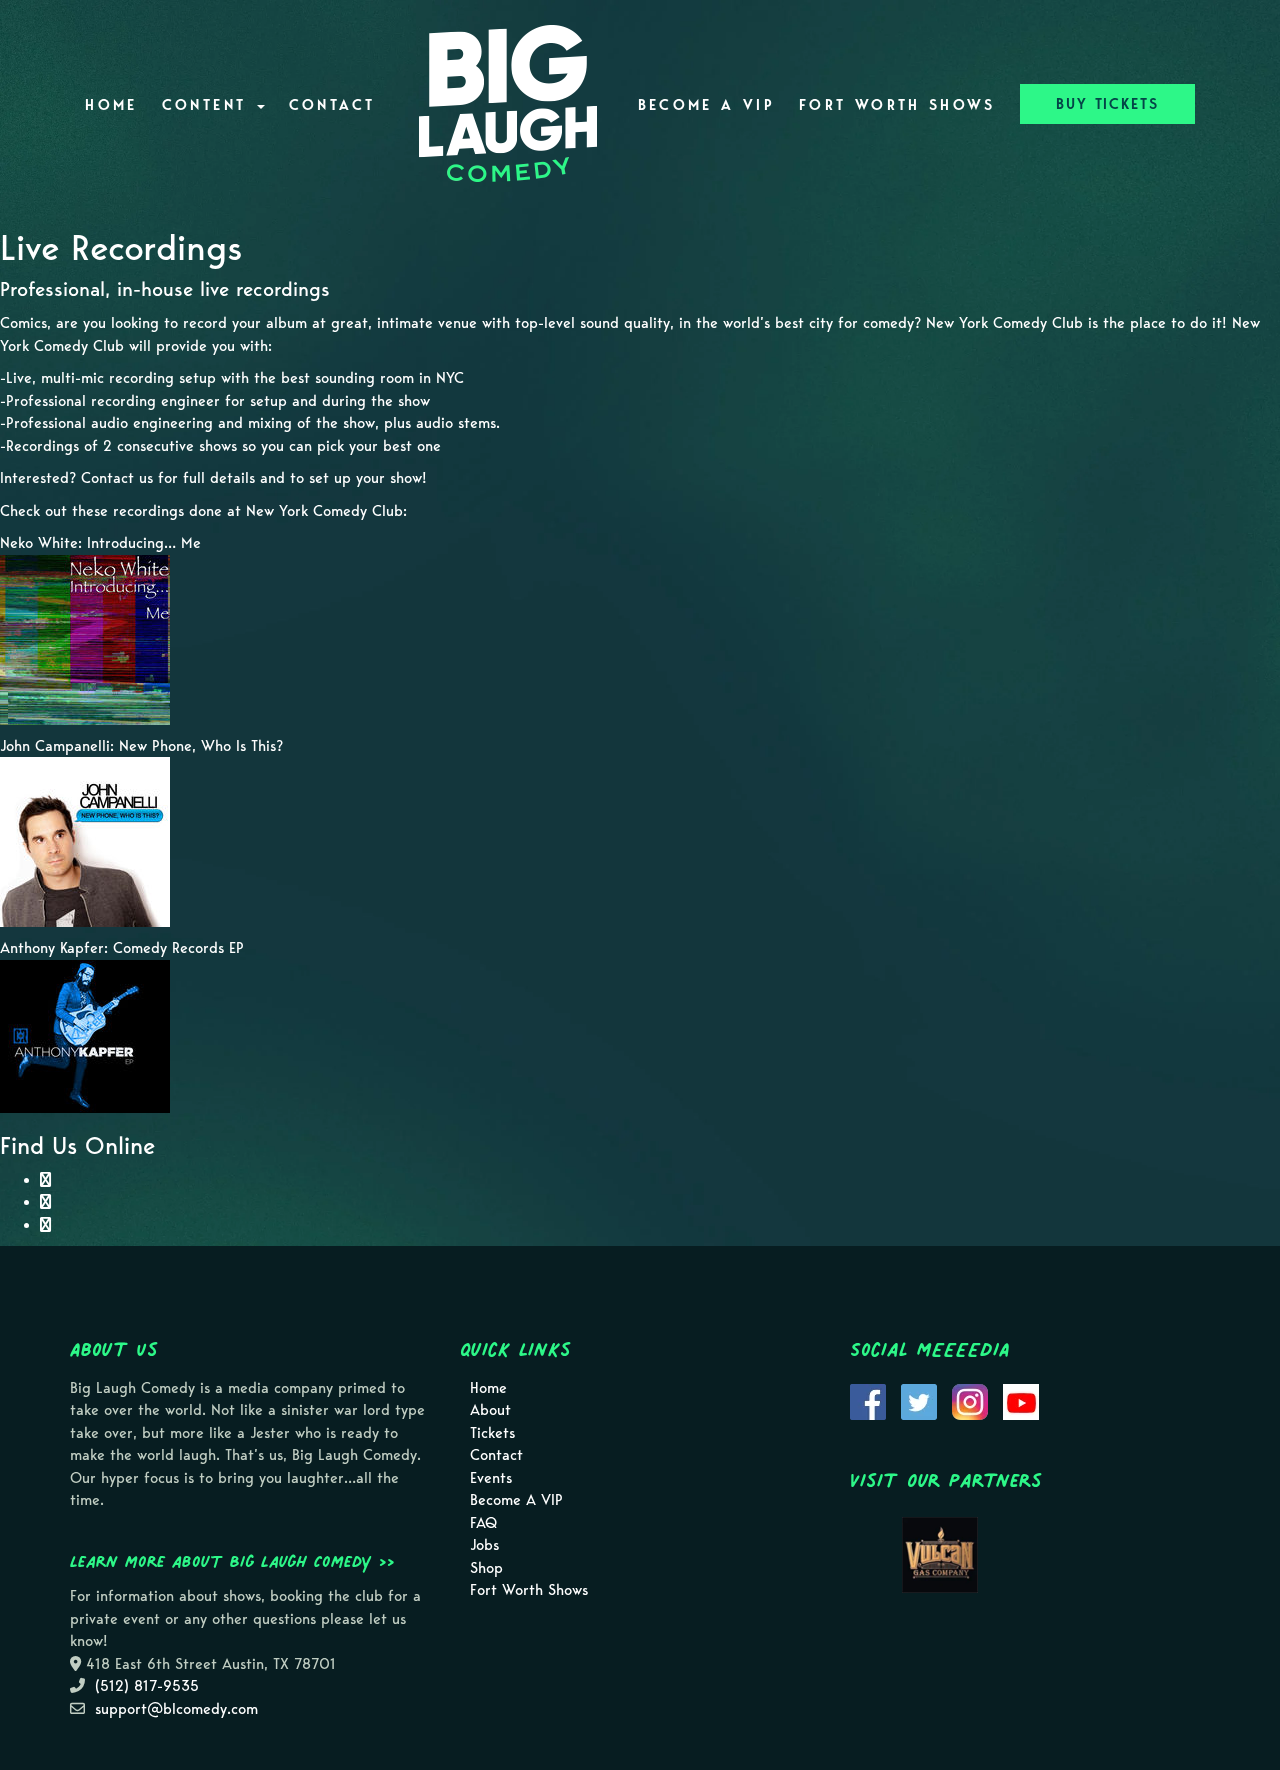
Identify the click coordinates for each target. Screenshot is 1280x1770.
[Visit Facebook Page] (868, 1400)
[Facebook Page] (45, 1180)
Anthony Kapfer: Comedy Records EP (122, 948)
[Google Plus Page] (45, 1202)
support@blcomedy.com (176, 1709)
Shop (486, 1568)
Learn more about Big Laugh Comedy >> (232, 1561)
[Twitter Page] (45, 1225)
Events (491, 1478)
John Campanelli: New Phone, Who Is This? (141, 746)
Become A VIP (706, 105)
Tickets (492, 1433)
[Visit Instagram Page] (970, 1400)
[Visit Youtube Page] (1021, 1400)
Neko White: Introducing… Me (100, 543)
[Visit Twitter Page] (919, 1400)
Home (111, 105)
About (490, 1410)
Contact (332, 105)
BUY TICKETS (1107, 104)
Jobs (484, 1545)
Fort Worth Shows (897, 105)
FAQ (483, 1523)
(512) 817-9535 (147, 1686)
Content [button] (208, 105)
